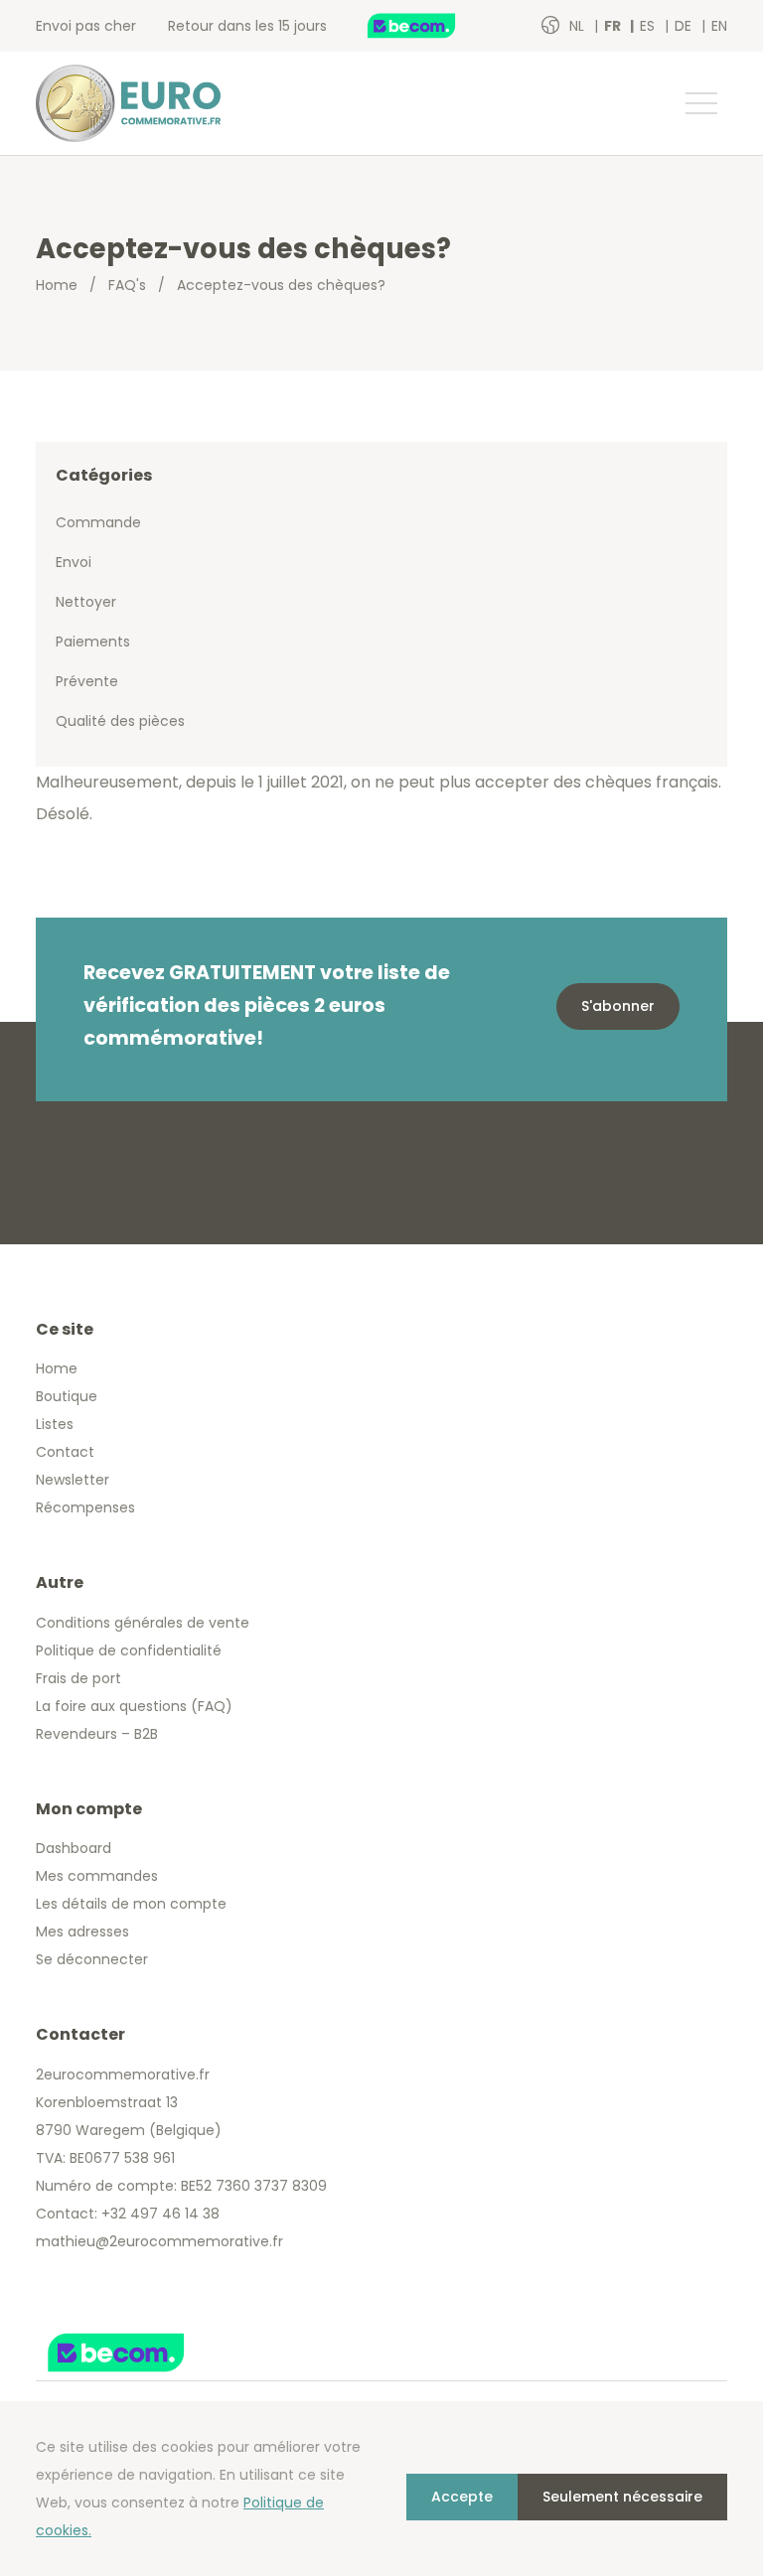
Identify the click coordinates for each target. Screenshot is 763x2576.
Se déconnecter (92, 1959)
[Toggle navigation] (700, 103)
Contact (65, 1452)
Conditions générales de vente (143, 1623)
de (685, 26)
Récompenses (85, 1507)
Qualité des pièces (120, 721)
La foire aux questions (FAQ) (134, 1706)
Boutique (67, 1396)
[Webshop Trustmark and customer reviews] (432, 26)
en (719, 26)
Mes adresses (82, 1932)
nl (579, 26)
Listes (55, 1424)
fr (614, 26)
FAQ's (127, 285)
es (649, 26)
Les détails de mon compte (131, 1904)
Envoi (74, 562)
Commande (98, 522)
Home (57, 285)
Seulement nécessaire (622, 2497)
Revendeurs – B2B (97, 1734)
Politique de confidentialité (129, 1650)
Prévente (87, 681)
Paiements (93, 642)
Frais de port (78, 1678)
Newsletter (73, 1480)
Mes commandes (97, 1876)
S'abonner (618, 1006)
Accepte (462, 2497)
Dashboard (74, 1848)
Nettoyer (86, 602)
